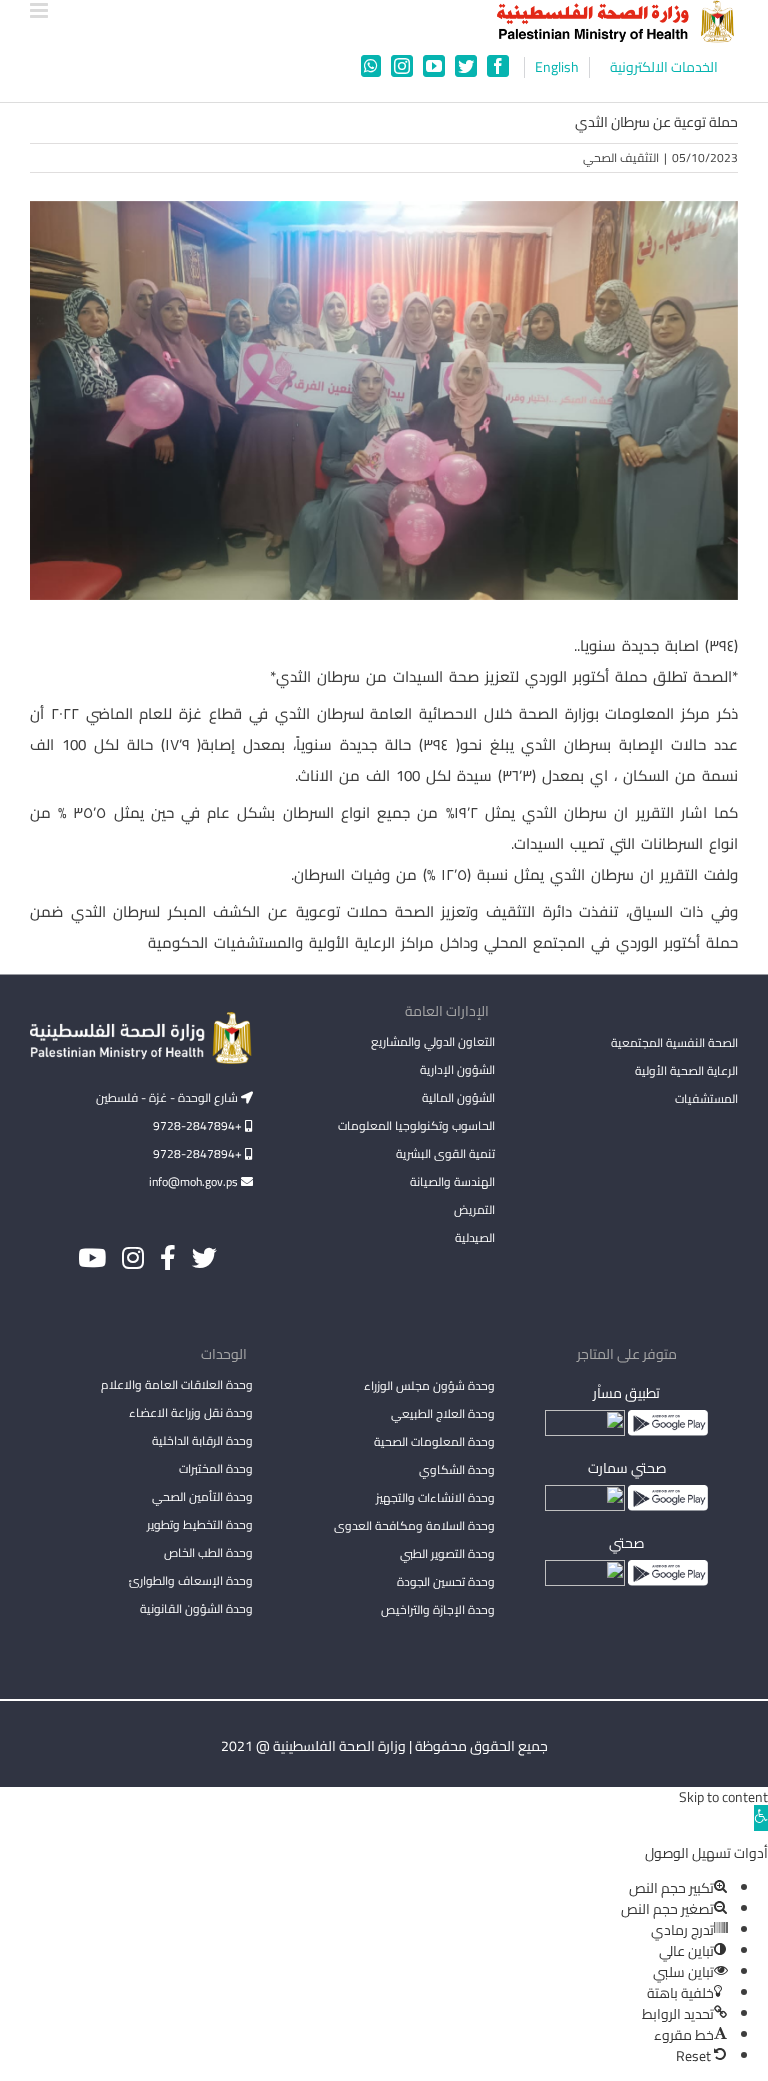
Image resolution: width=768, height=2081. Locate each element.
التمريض (474, 1209)
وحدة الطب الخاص (208, 1552)
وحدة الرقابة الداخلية (202, 1440)
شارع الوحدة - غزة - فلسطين (168, 1097)
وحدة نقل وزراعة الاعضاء (191, 1412)
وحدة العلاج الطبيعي (443, 1413)
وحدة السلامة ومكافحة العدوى (414, 1525)
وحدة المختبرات (216, 1468)
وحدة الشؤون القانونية (196, 1608)
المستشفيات (706, 1098)
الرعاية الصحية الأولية (686, 1070)
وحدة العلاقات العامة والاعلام (177, 1384)
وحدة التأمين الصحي (202, 1496)
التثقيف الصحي (621, 157)
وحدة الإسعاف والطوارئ (191, 1580)
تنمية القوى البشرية (445, 1153)
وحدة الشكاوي (457, 1469)
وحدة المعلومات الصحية (434, 1441)
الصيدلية (475, 1237)
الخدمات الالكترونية (664, 67)
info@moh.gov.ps (195, 1181)
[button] (761, 1818)
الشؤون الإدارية (457, 1069)
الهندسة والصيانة (452, 1181)
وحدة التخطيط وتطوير (200, 1524)
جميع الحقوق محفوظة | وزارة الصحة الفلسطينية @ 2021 (384, 1746)
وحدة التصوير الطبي (447, 1553)
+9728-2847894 (199, 1125)
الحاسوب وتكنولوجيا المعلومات (416, 1125)
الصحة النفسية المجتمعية (674, 1044)
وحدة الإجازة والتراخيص (438, 1609)
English (557, 67)
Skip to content (723, 1797)
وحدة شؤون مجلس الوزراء (429, 1387)
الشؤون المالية (458, 1097)
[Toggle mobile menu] (40, 10)
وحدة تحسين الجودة (446, 1581)
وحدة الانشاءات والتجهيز (435, 1497)
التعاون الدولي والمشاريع (433, 1041)
